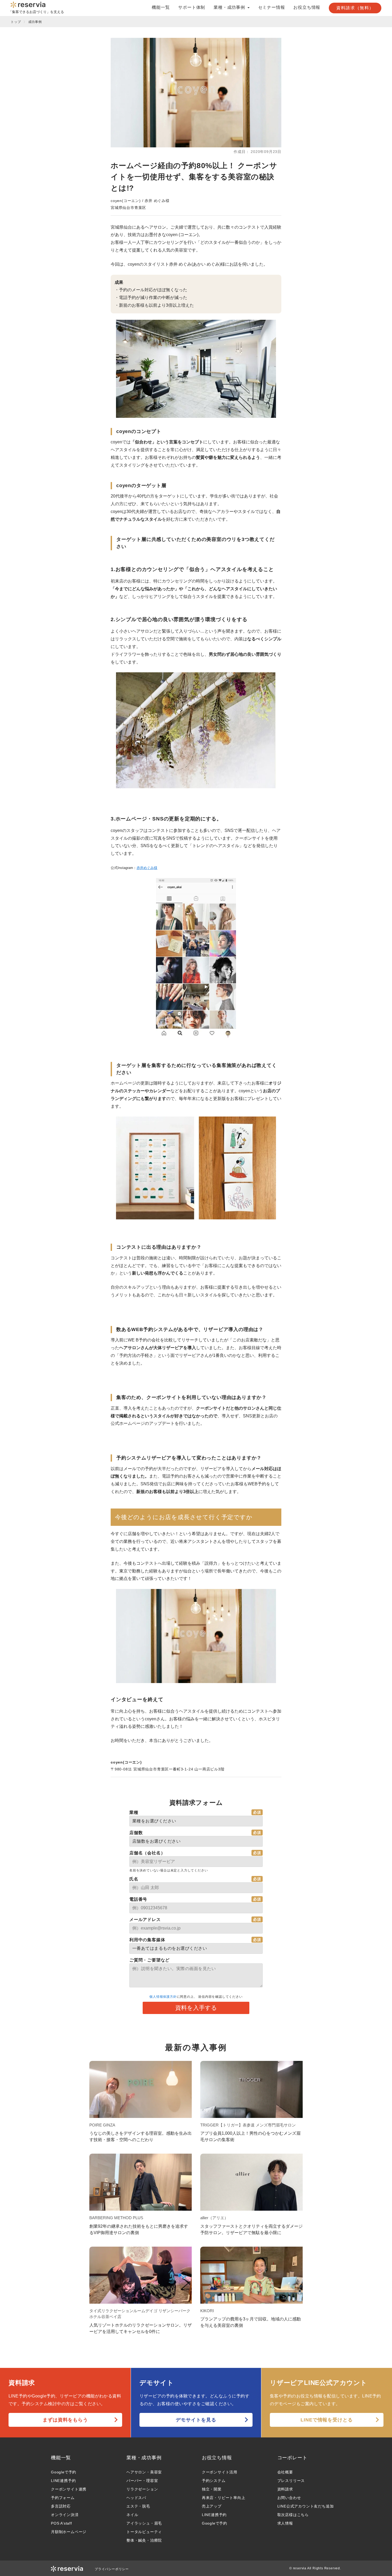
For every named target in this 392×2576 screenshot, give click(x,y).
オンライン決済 (65, 2515)
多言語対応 (61, 2506)
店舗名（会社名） (147, 1853)
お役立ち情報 (307, 7)
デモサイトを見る (196, 2420)
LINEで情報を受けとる (327, 2420)
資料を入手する (196, 2008)
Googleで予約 (64, 2472)
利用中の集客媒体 (147, 1940)
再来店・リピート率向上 (224, 2498)
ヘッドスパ (136, 2498)
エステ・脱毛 (138, 2506)
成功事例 (35, 22)
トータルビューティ (144, 2532)
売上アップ (212, 2506)
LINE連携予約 (63, 2481)
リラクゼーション (142, 2489)
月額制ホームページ (69, 2532)
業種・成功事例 (144, 2458)
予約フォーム (63, 2498)
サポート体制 (192, 7)
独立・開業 (212, 2489)
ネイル (132, 2515)
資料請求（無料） (355, 8)
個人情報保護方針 (163, 1997)
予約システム (214, 2481)
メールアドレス (145, 1920)
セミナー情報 (272, 7)
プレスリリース (291, 2481)
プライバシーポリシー (112, 2569)
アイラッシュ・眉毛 (144, 2523)
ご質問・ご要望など (149, 1960)
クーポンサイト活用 (220, 2472)
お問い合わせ (289, 2498)
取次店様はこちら (293, 2515)
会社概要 (285, 2472)
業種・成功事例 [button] (230, 7)
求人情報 (285, 2523)
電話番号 (138, 1899)
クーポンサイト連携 (69, 2489)
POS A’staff (61, 2523)
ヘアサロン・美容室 (144, 2472)
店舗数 (136, 1833)
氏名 (134, 1879)
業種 (134, 1812)
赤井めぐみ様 (147, 868)
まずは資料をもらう (65, 2420)
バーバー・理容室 (142, 2481)
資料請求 (285, 2489)
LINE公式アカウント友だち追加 (306, 2506)
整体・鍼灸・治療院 (144, 2540)
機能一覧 (161, 7)
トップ (16, 22)
